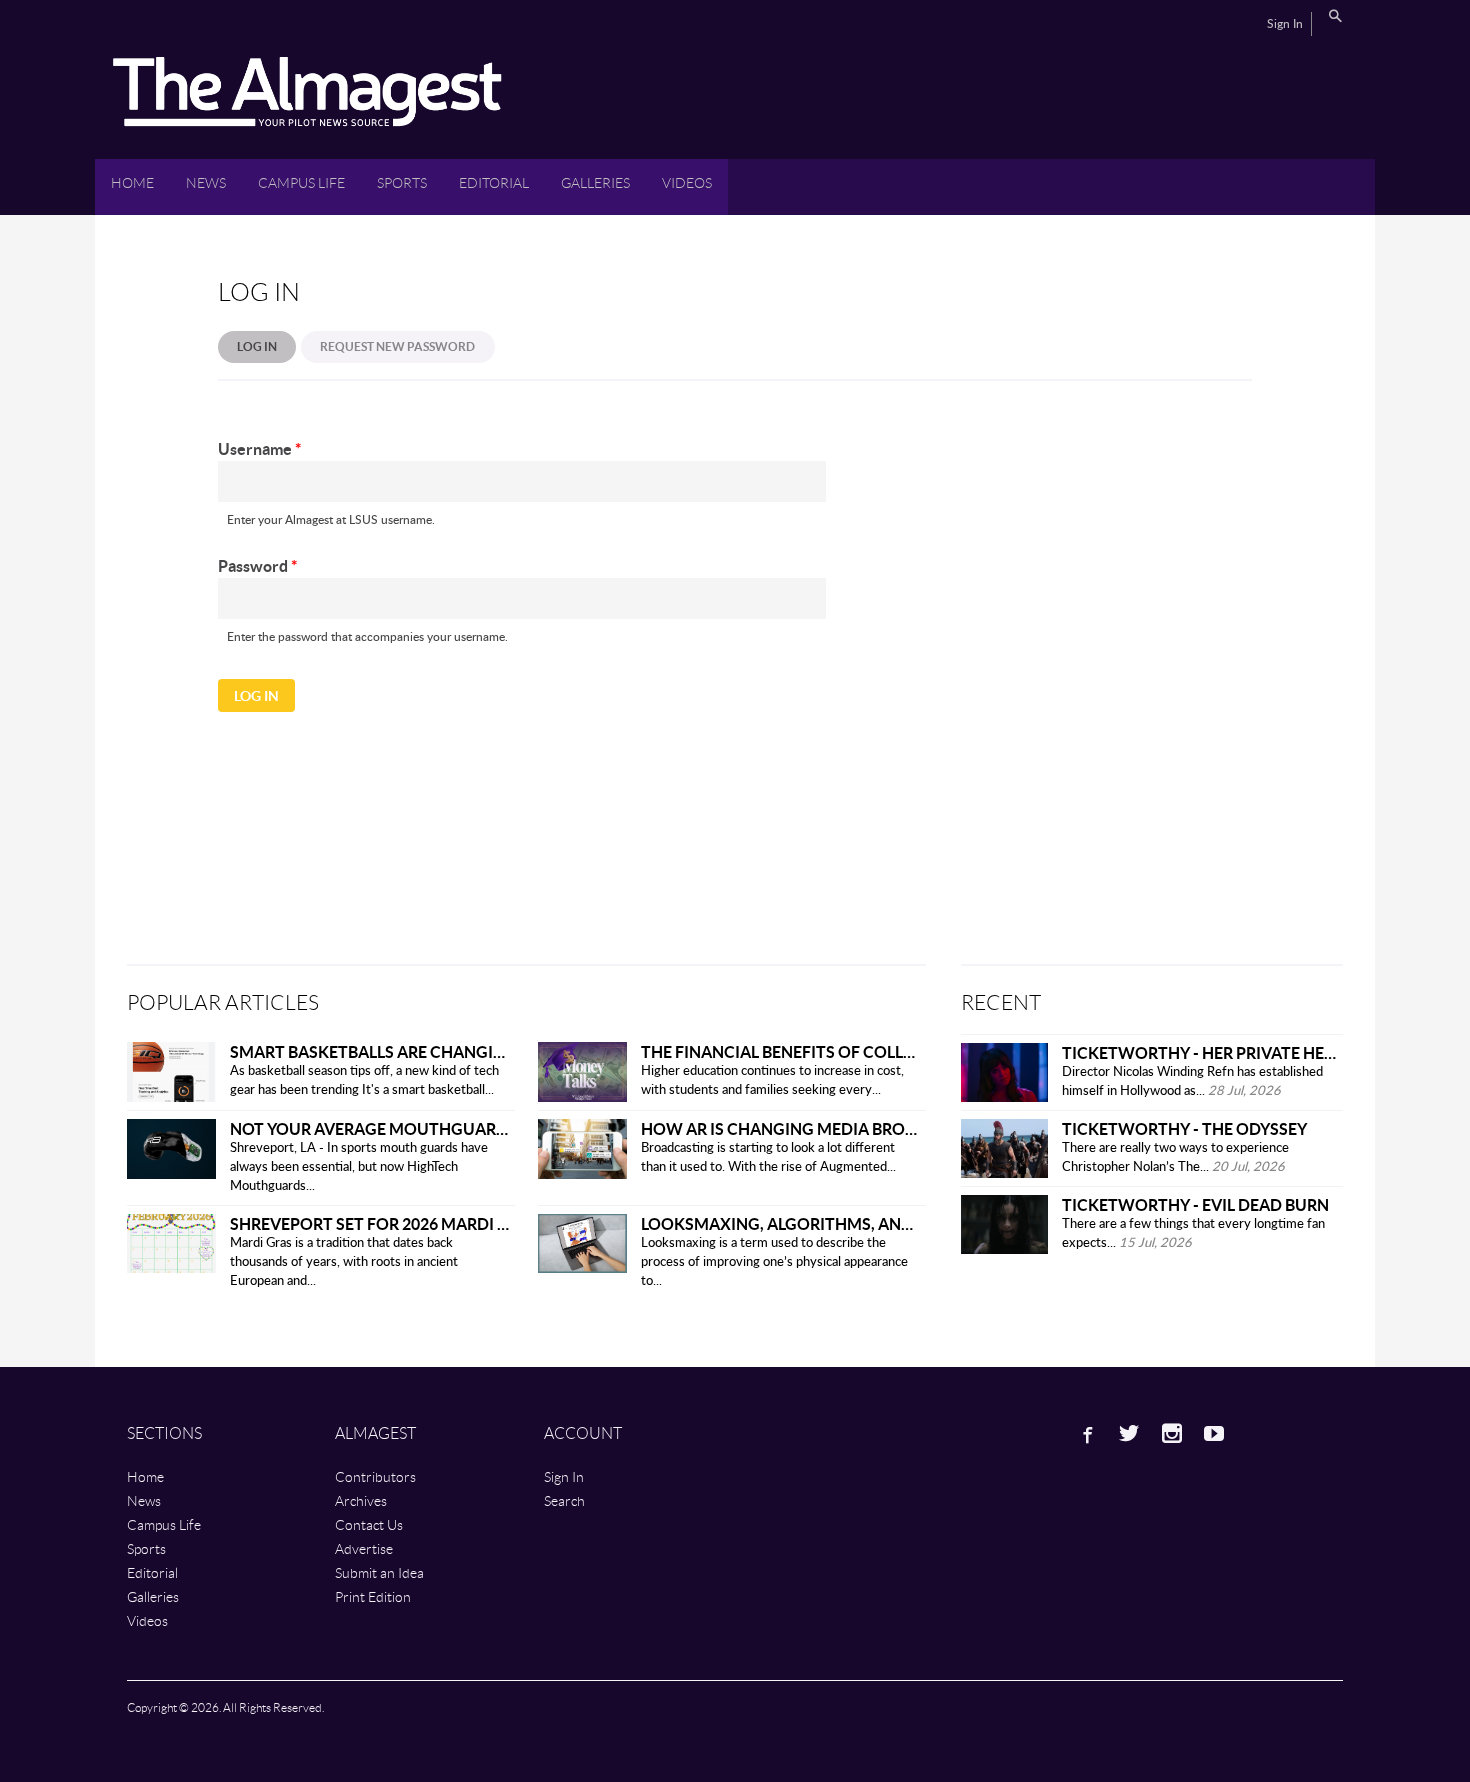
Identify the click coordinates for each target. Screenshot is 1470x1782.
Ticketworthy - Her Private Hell (1201, 1052)
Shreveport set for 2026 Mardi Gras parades (421, 1223)
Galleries (595, 182)
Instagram (1172, 1433)
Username (259, 448)
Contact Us (369, 1524)
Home (132, 182)
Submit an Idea (379, 1572)
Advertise (364, 1548)
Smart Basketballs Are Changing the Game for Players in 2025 (497, 1051)
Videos (687, 182)
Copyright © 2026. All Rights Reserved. (225, 1707)
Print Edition (373, 1596)
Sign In (1285, 24)
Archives (361, 1500)
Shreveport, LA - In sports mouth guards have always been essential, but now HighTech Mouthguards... (359, 1167)
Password (257, 565)
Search (1335, 16)
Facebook (1086, 1433)
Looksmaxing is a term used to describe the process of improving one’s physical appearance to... (774, 1262)
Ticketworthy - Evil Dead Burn (1195, 1204)
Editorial (494, 182)
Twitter (1129, 1433)
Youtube (1214, 1433)
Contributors (375, 1476)
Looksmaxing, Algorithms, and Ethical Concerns (856, 1223)
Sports (402, 182)
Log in (266, 346)
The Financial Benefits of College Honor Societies (860, 1051)
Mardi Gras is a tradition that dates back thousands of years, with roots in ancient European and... (344, 1262)
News (206, 182)
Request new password (397, 346)
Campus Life (301, 182)
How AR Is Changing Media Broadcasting (819, 1128)
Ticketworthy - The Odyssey (1184, 1128)
